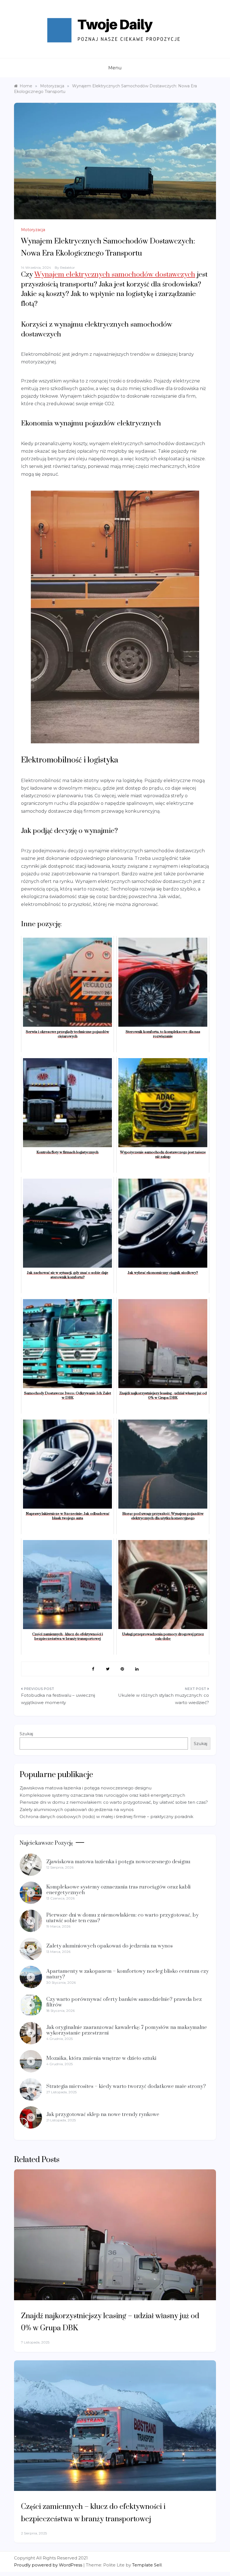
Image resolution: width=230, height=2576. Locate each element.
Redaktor (67, 267)
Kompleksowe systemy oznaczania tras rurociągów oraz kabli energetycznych (102, 1795)
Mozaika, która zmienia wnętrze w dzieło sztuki (101, 2058)
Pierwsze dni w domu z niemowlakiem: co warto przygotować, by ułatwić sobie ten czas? (114, 1802)
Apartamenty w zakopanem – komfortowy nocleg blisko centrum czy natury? (127, 1974)
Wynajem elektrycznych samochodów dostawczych (115, 275)
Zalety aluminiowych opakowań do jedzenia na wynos (77, 1809)
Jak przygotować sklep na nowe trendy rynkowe (103, 2114)
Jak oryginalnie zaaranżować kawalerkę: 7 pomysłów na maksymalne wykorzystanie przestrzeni (127, 2030)
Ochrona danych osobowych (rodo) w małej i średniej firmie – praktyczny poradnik (106, 1817)
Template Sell (147, 2565)
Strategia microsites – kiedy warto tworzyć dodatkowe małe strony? (126, 2086)
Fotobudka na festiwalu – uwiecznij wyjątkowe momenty (58, 1699)
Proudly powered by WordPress (49, 2565)
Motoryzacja (33, 230)
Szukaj (26, 1734)
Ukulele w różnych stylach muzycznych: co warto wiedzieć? (164, 1699)
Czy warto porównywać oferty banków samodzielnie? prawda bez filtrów (124, 2002)
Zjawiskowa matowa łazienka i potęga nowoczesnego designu (86, 1788)
